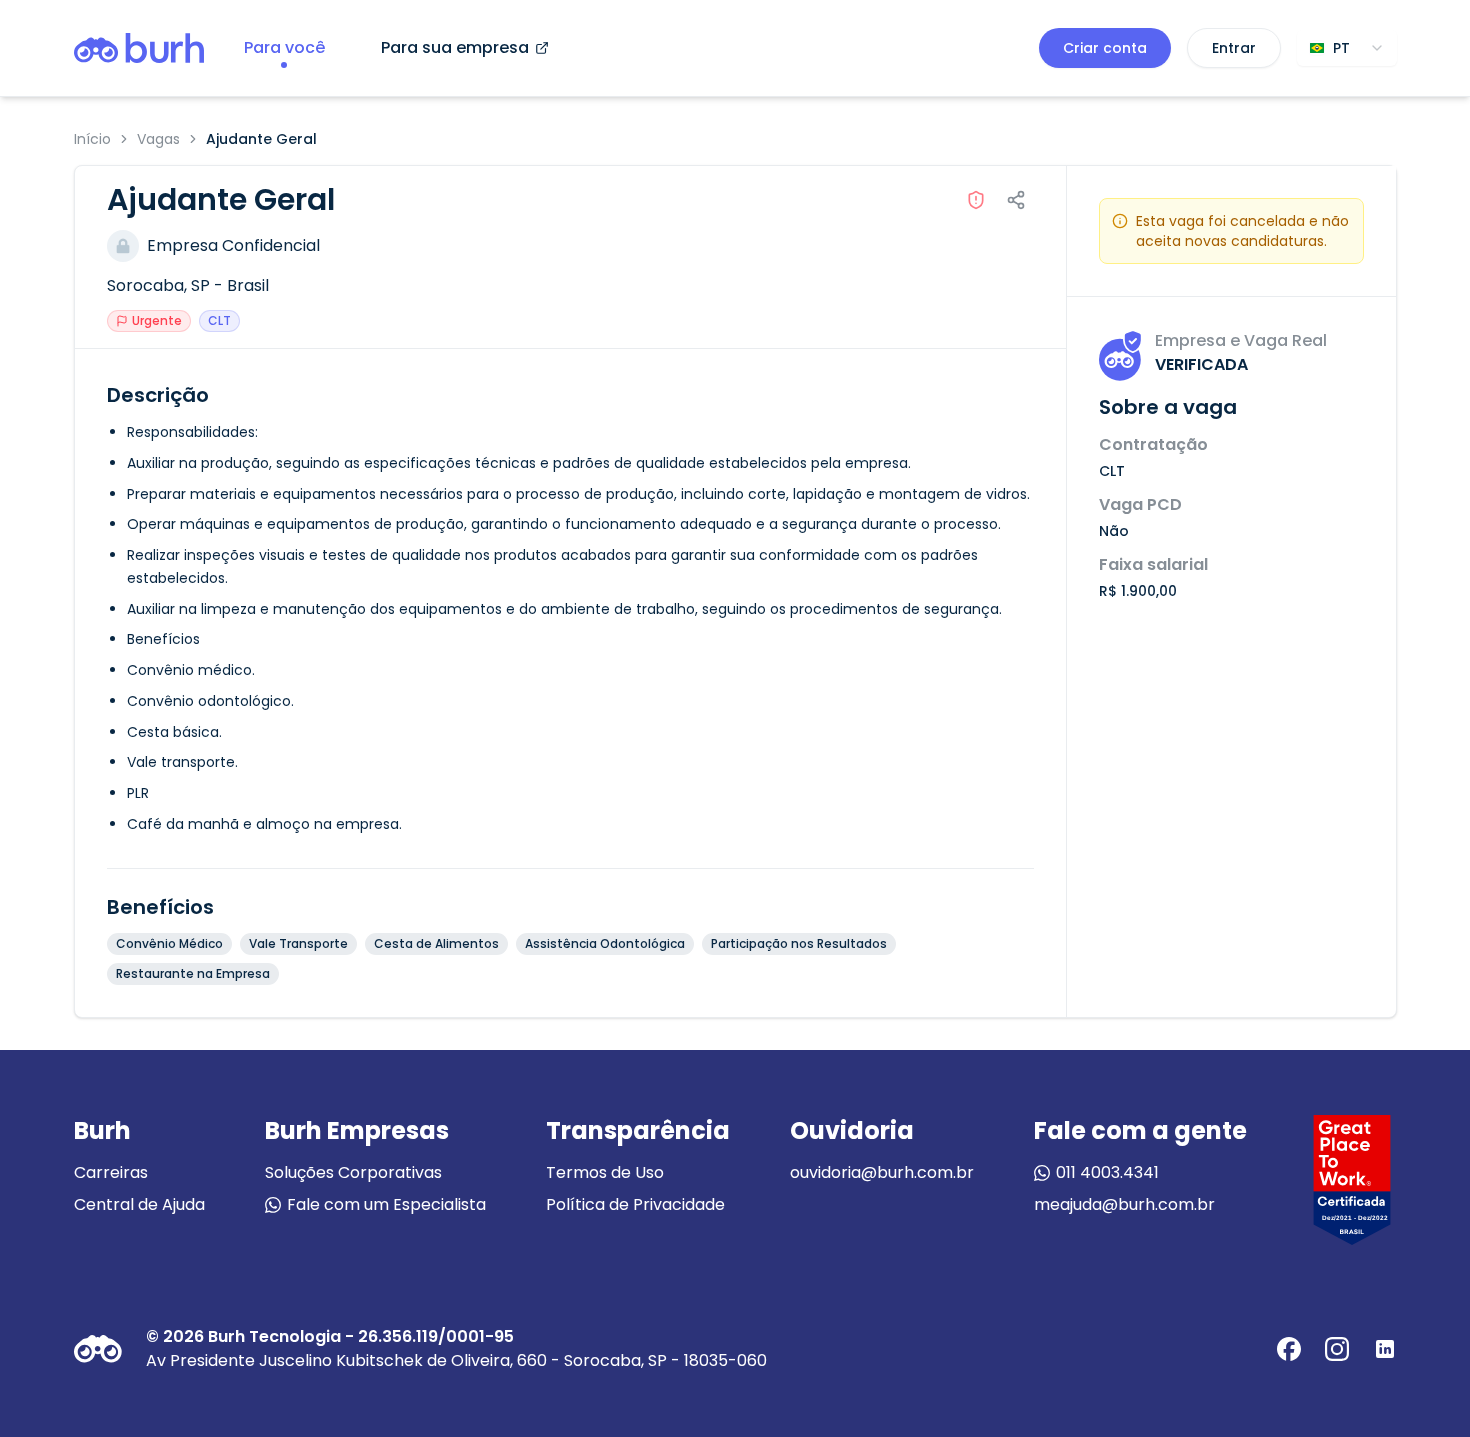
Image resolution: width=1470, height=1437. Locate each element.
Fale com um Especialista (386, 1204)
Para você (284, 47)
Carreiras (111, 1172)
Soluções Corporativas (353, 1172)
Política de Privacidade (635, 1204)
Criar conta (1105, 48)
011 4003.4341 (1107, 1172)
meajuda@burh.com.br (1124, 1204)
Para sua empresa (455, 47)
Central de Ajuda (139, 1204)
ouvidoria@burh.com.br (882, 1172)
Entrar (1234, 48)
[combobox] (1347, 48)
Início (92, 139)
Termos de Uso (605, 1172)
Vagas (158, 139)
